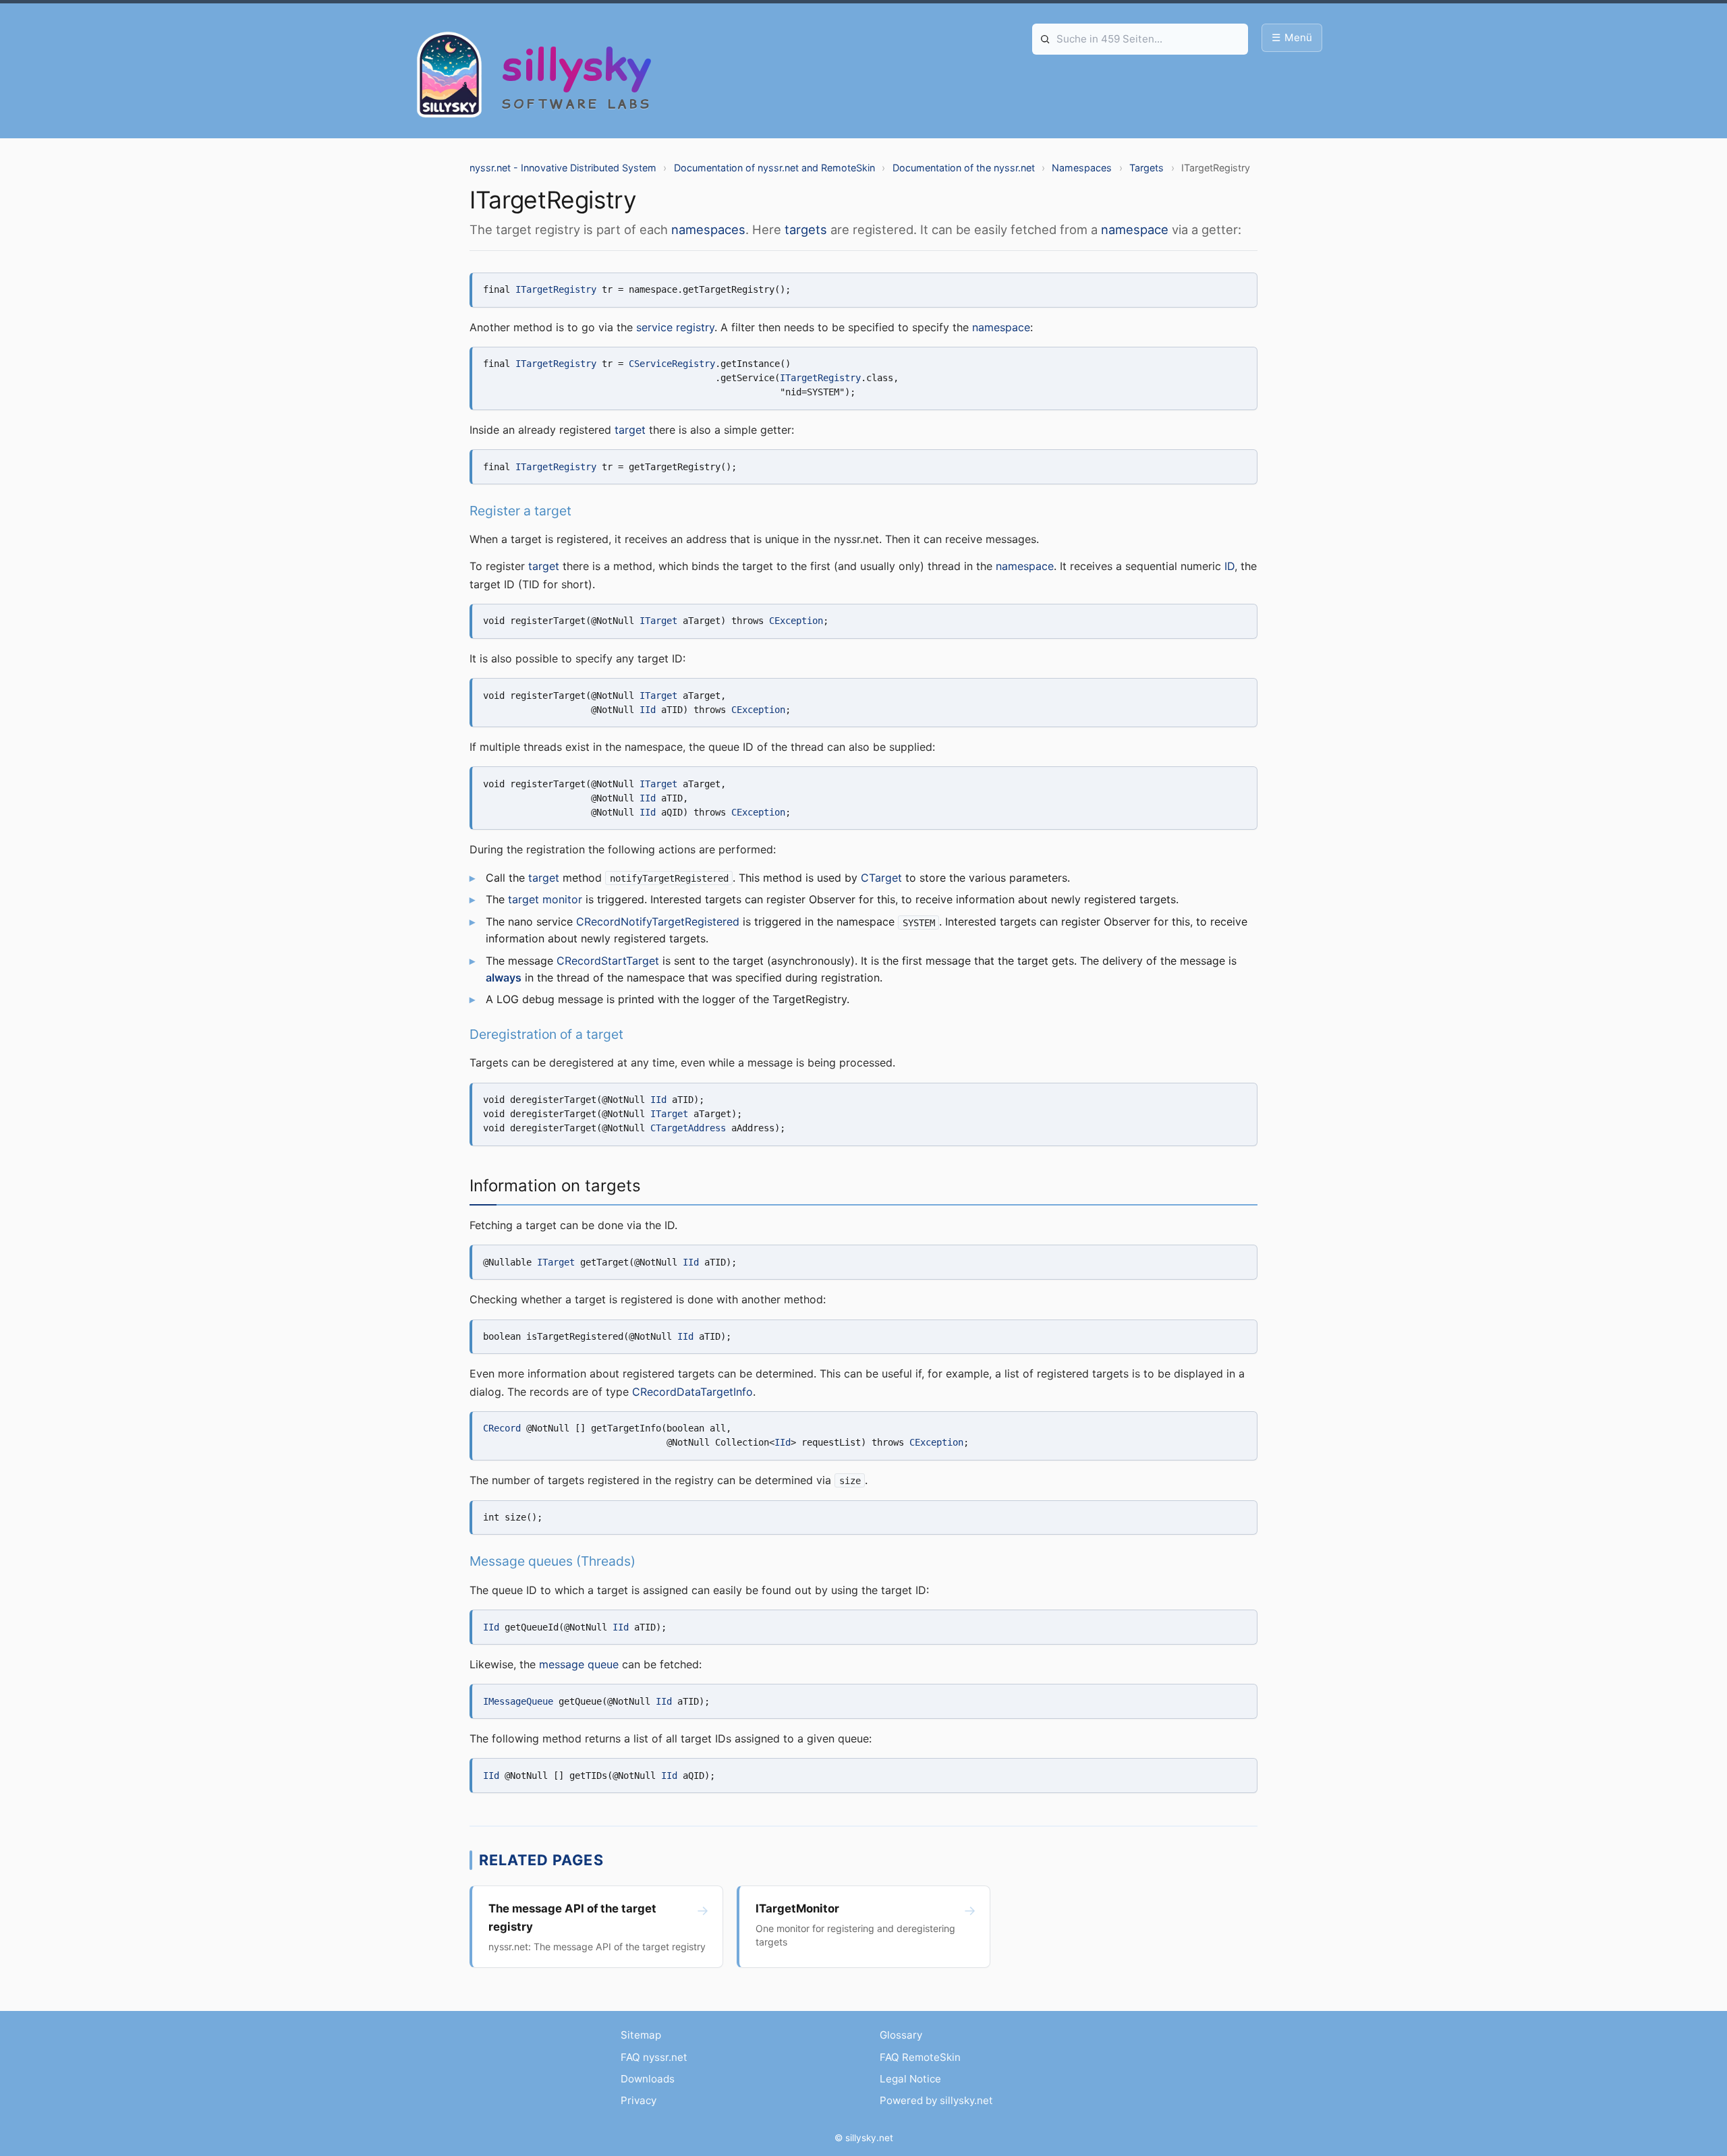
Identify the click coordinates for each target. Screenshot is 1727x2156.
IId (648, 710)
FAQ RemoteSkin (920, 2057)
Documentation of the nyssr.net (964, 168)
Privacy (639, 2100)
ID (1229, 566)
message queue (579, 1664)
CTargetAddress (688, 1128)
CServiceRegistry (672, 364)
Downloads (648, 2079)
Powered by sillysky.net (936, 2100)
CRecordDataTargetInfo (692, 1392)
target (630, 430)
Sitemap (641, 2035)
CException (796, 621)
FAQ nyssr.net (654, 2057)
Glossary (901, 2035)
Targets (1146, 168)
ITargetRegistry (556, 289)
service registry (675, 327)
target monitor (545, 899)
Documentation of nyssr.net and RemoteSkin (774, 168)
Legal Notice (910, 2079)
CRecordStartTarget (608, 961)
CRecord (502, 1428)
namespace (1135, 229)
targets (806, 229)
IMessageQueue (518, 1701)
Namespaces (1082, 168)
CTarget (881, 878)
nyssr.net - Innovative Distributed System (563, 168)
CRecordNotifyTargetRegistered (658, 921)
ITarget (658, 621)
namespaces (708, 229)
